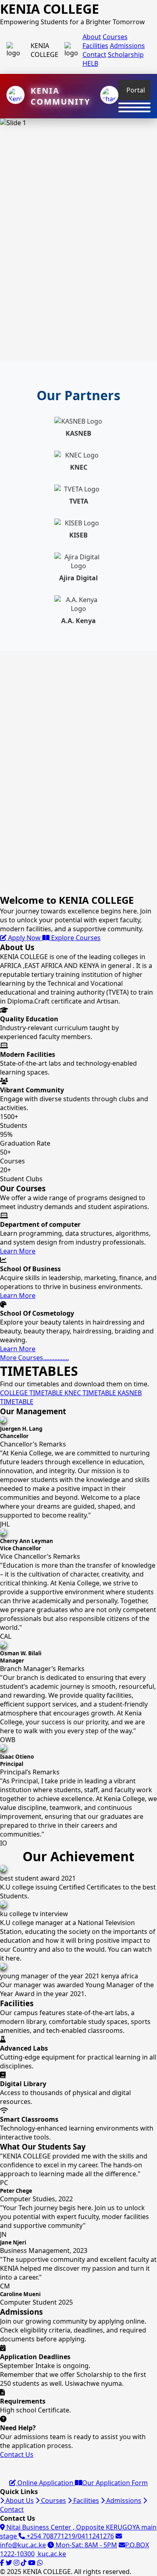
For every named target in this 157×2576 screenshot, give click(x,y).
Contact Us (17, 2454)
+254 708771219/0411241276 (69, 2536)
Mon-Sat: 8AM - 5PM (86, 2545)
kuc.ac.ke (51, 2554)
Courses (115, 37)
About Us (19, 2500)
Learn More (18, 1251)
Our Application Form (115, 2483)
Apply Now (24, 938)
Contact (94, 55)
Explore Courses (75, 938)
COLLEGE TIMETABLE (32, 1393)
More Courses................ (34, 1358)
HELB (90, 63)
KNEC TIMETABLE (91, 1393)
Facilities (95, 46)
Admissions (127, 46)
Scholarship (126, 55)
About (92, 37)
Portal (136, 90)
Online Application (45, 2483)
